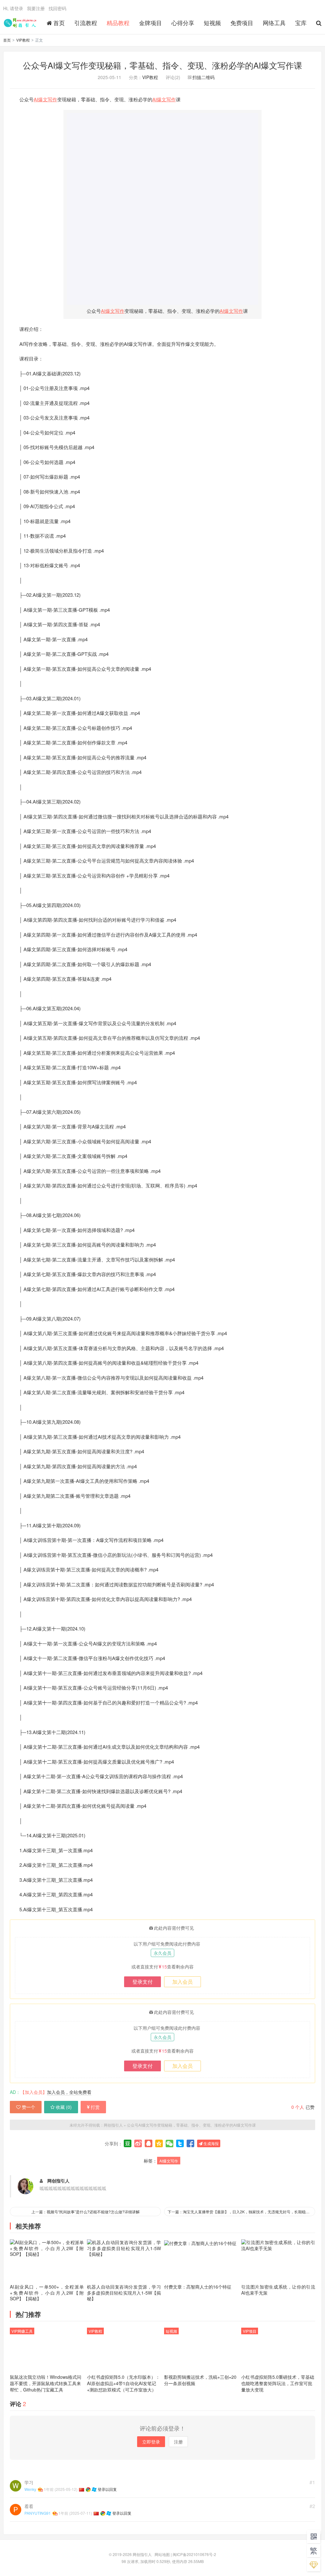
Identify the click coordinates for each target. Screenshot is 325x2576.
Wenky (30, 2489)
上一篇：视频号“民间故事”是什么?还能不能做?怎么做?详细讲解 (86, 2212)
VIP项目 (250, 2331)
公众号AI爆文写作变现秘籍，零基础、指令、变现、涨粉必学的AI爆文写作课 (162, 65)
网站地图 (162, 2554)
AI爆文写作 (45, 99)
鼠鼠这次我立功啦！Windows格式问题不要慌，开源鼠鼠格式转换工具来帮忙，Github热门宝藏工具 (46, 2383)
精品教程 (118, 23)
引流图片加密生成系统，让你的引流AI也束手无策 (278, 2290)
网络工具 (274, 23)
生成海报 (211, 2143)
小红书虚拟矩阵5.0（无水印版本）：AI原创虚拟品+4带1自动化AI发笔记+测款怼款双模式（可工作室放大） (123, 2383)
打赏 (95, 2107)
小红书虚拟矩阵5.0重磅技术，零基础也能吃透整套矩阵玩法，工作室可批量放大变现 (278, 2383)
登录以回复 (107, 2489)
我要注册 (36, 8)
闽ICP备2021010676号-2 (194, 2554)
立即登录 (151, 2442)
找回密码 (57, 8)
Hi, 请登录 (13, 8)
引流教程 (86, 23)
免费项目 (242, 23)
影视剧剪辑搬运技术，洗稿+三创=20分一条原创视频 (200, 2380)
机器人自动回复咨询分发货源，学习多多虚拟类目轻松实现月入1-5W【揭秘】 (124, 2292)
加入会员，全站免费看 (69, 2092)
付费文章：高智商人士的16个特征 (198, 2287)
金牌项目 (150, 23)
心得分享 (183, 23)
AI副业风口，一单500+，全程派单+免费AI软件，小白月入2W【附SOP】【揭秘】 (47, 2292)
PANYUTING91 (38, 2513)
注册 (178, 2442)
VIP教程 (23, 40)
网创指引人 (21, 23)
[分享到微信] (169, 2143)
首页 (59, 23)
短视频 (212, 23)
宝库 (301, 23)
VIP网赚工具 (22, 2331)
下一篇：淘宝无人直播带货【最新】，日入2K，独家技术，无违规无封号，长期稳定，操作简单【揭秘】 (241, 2212)
